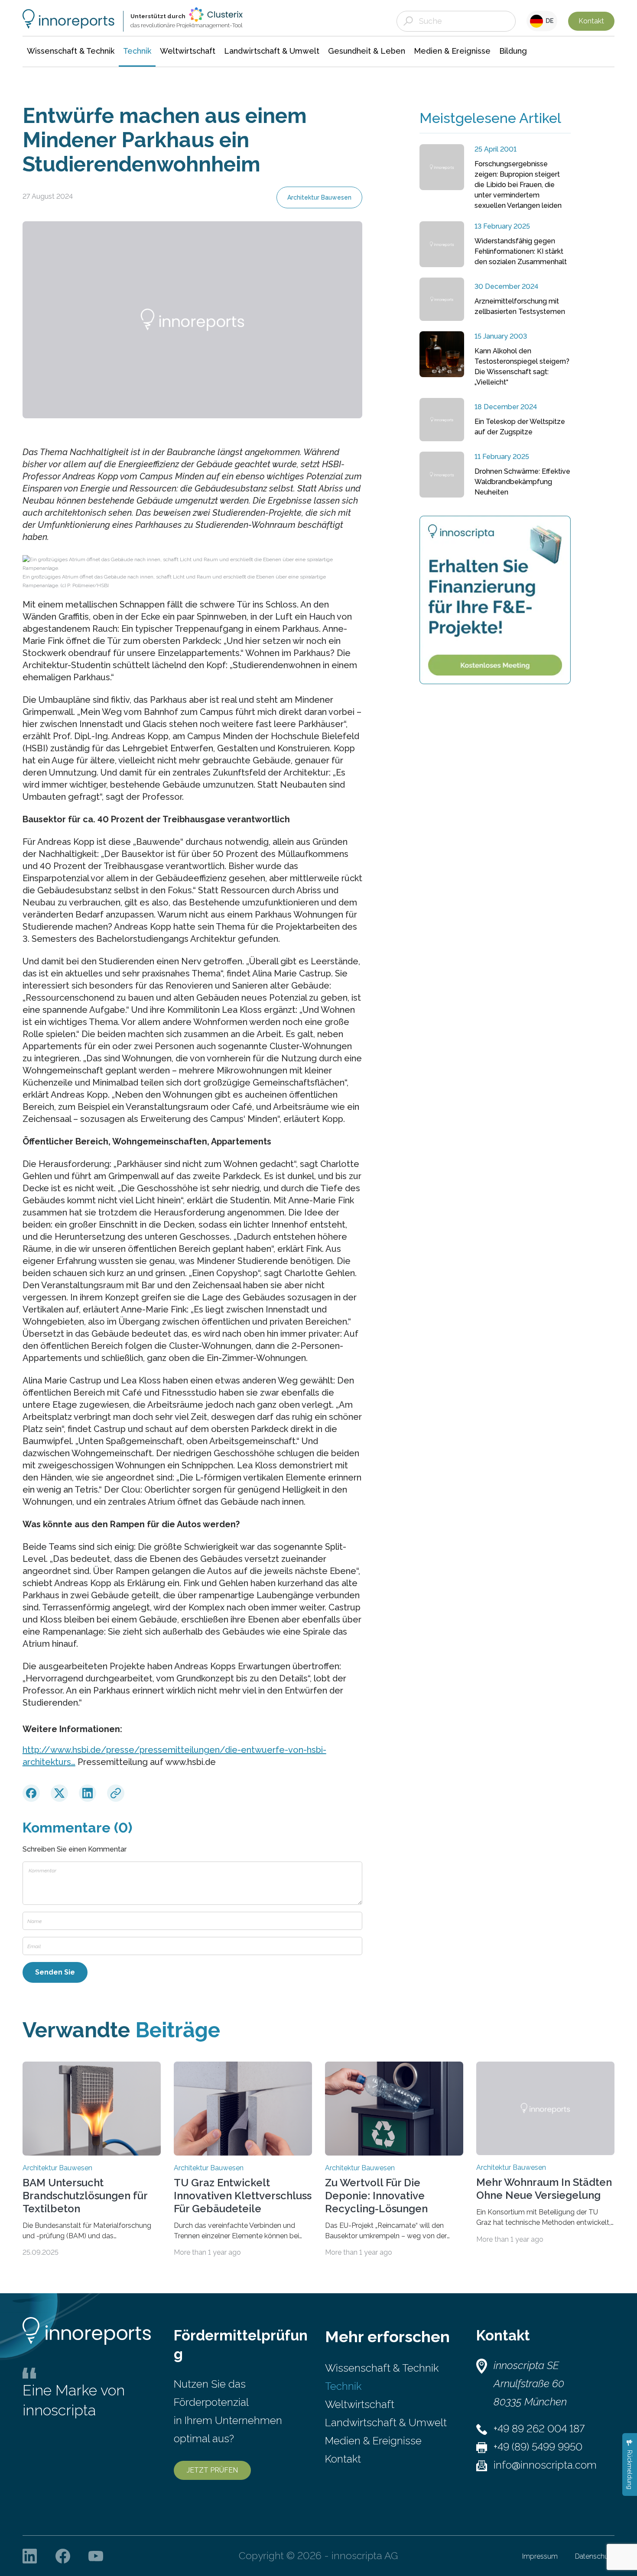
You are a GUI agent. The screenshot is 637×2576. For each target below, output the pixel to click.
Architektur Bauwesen (319, 197)
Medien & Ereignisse (373, 2441)
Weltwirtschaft (360, 2404)
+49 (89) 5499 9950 (538, 2447)
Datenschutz (595, 2556)
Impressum (540, 2556)
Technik (343, 2386)
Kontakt (591, 21)
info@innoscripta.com (545, 2465)
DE (548, 21)
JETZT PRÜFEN (212, 2470)
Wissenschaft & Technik (382, 2368)
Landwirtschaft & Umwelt (386, 2422)
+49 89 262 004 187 (539, 2429)
